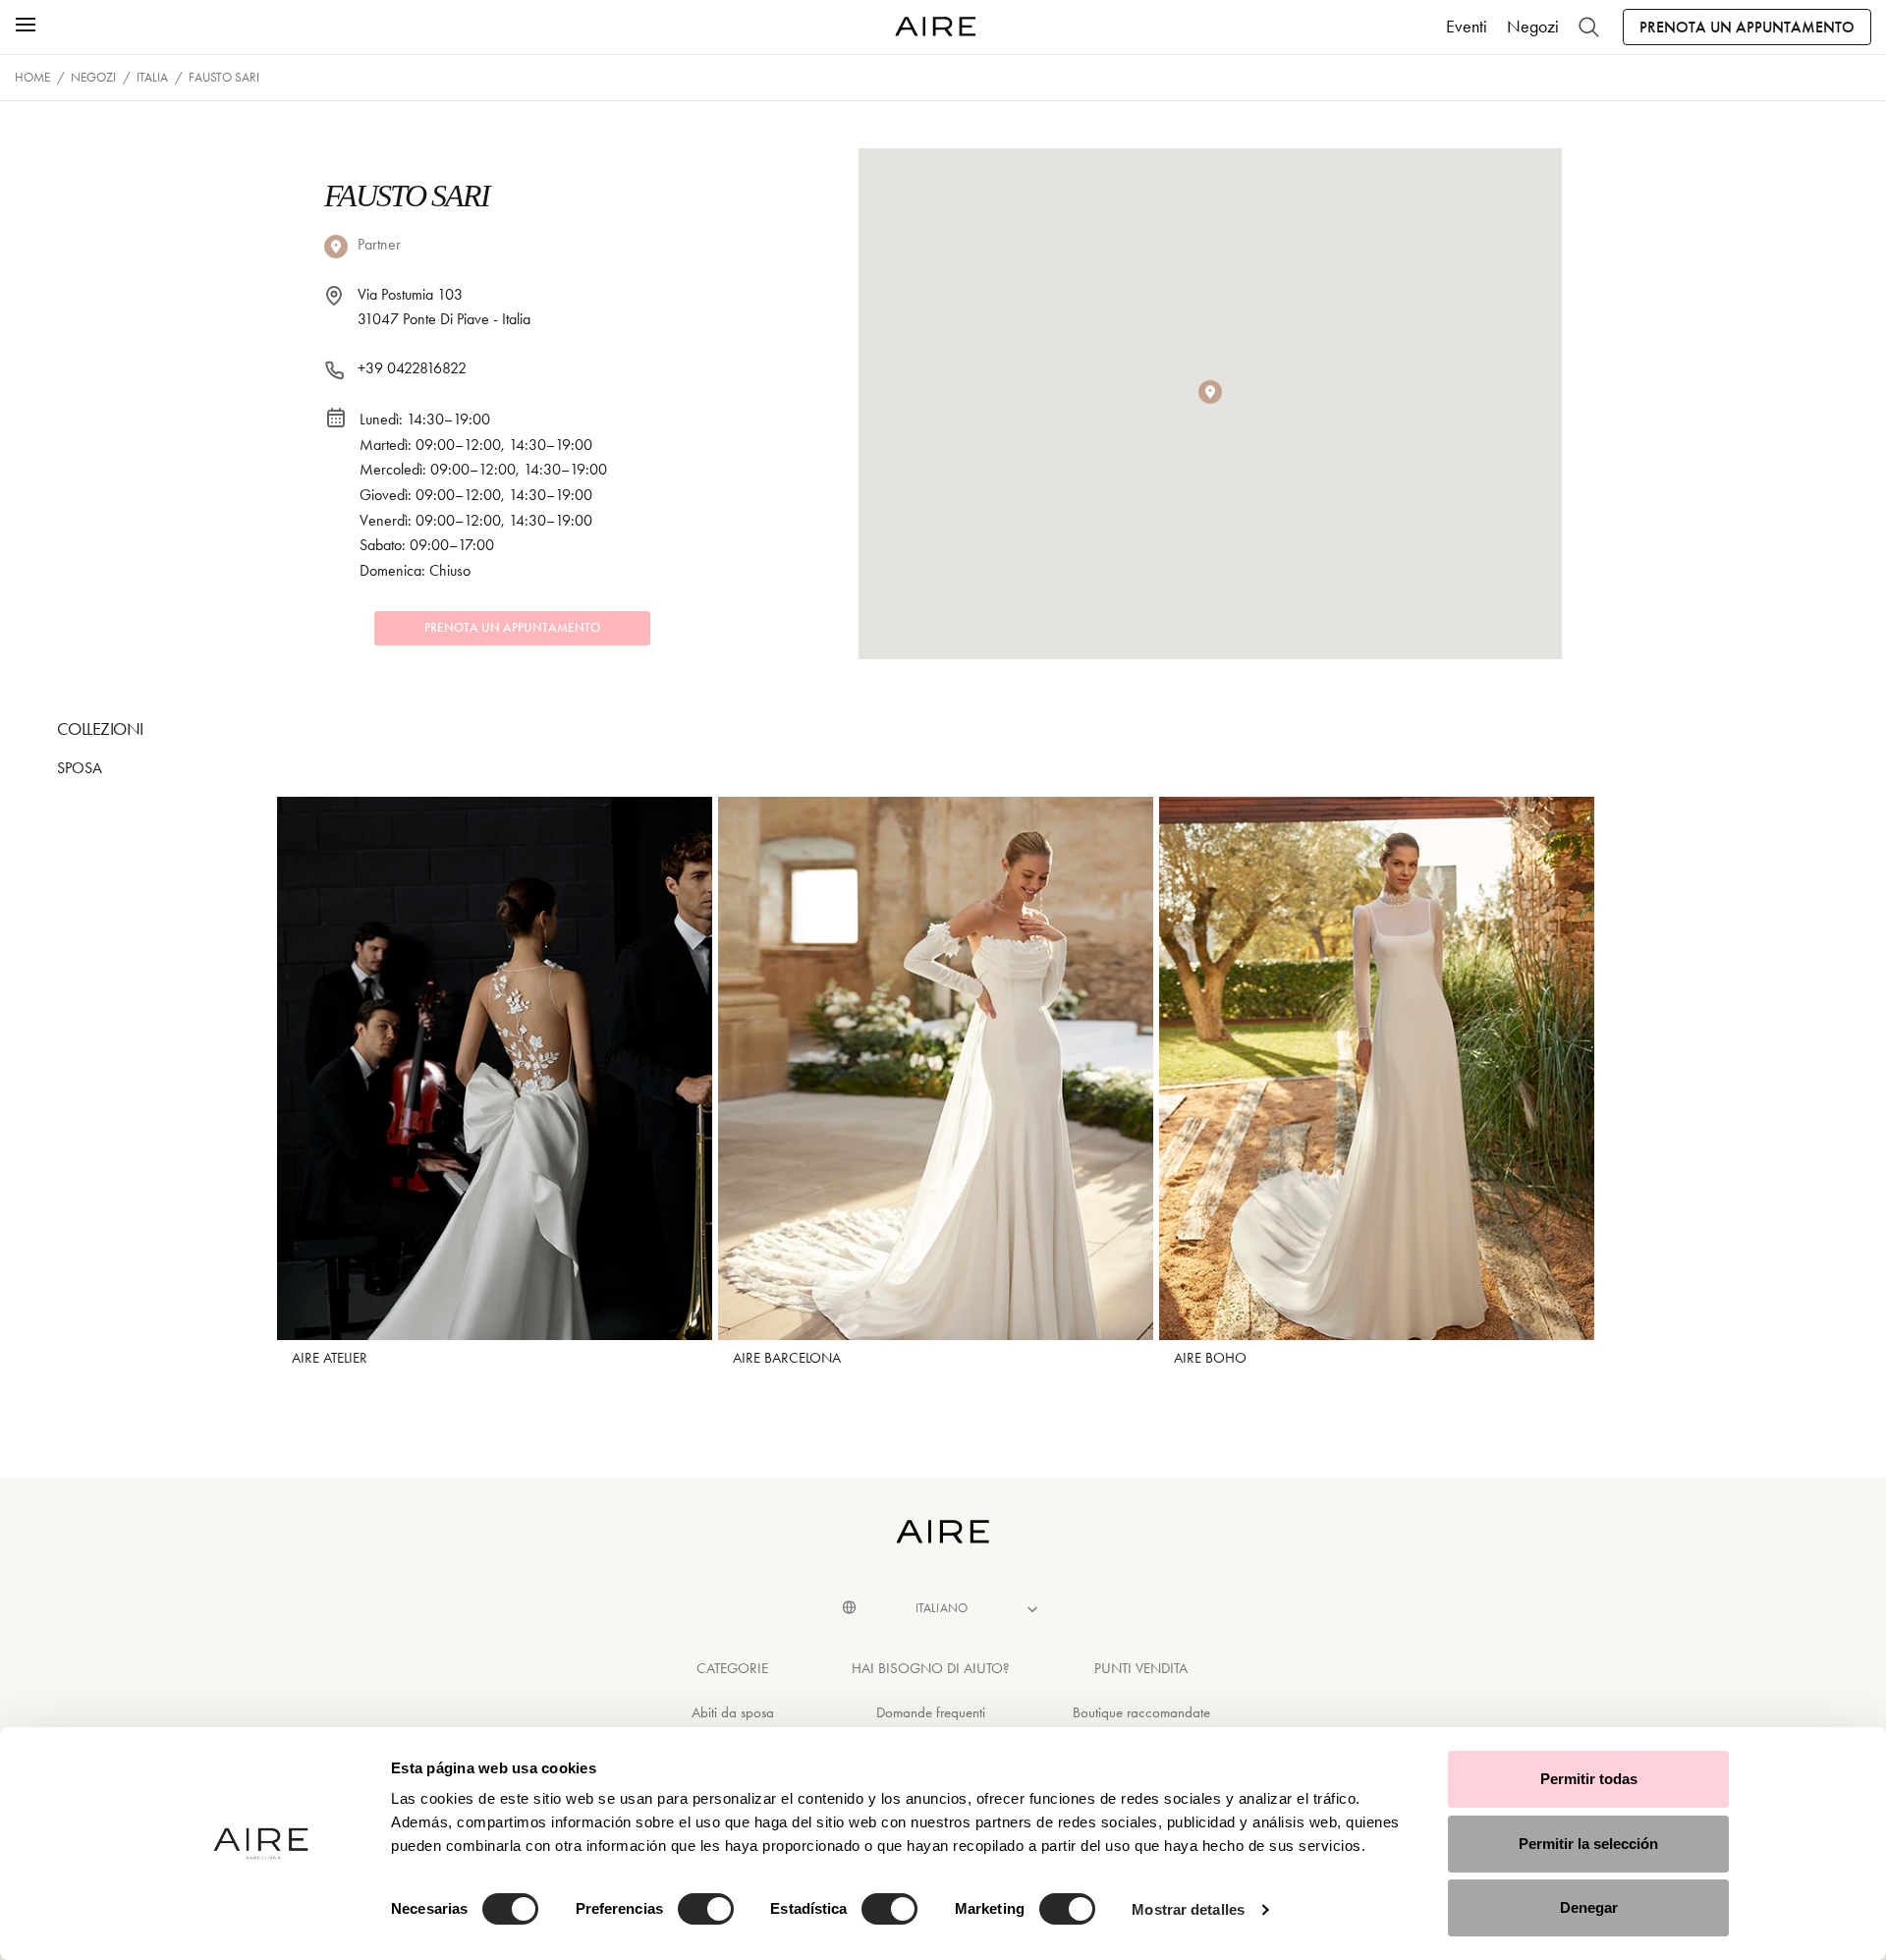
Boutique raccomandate (1141, 1712)
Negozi (1533, 27)
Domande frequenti (931, 1712)
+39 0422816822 (412, 368)
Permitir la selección (1588, 1844)
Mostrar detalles (1188, 1909)
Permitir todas (1589, 1779)
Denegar (1589, 1907)
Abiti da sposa (733, 1712)
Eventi (1467, 27)
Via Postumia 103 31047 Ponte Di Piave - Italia (444, 307)
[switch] (706, 1909)
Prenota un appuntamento (1747, 27)
